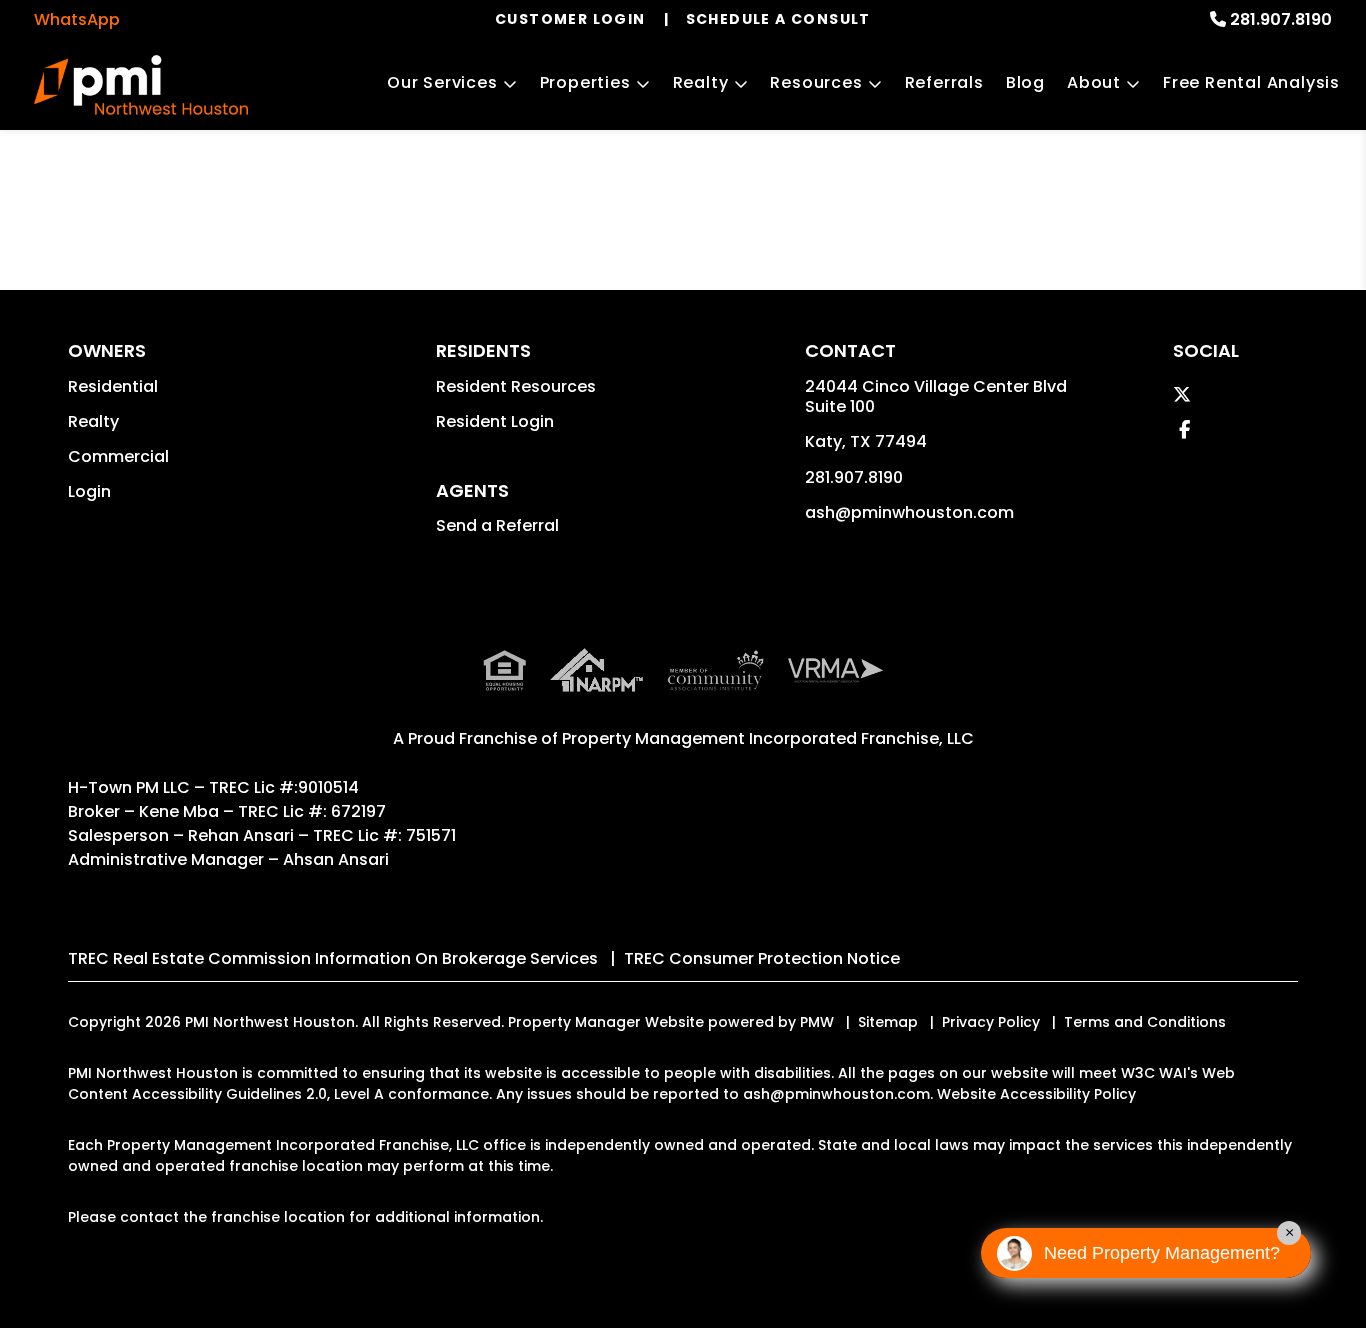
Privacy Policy (991, 1022)
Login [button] (89, 491)
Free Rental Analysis (1251, 82)
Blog (1025, 82)
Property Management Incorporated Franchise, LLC (768, 738)
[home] (141, 85)
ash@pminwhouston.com (909, 512)
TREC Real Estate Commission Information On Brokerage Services (333, 958)
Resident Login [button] (495, 421)
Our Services (442, 82)
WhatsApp (77, 19)
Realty (701, 82)
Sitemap (888, 1022)
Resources (816, 82)
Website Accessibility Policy (1036, 1094)
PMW (817, 1022)
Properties (585, 82)
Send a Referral (497, 525)
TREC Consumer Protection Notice (762, 958)
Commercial (118, 456)
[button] (1182, 394)
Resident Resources (516, 386)
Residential (113, 386)
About (1094, 82)
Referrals (944, 82)
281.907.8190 (1281, 19)
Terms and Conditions (1145, 1022)
